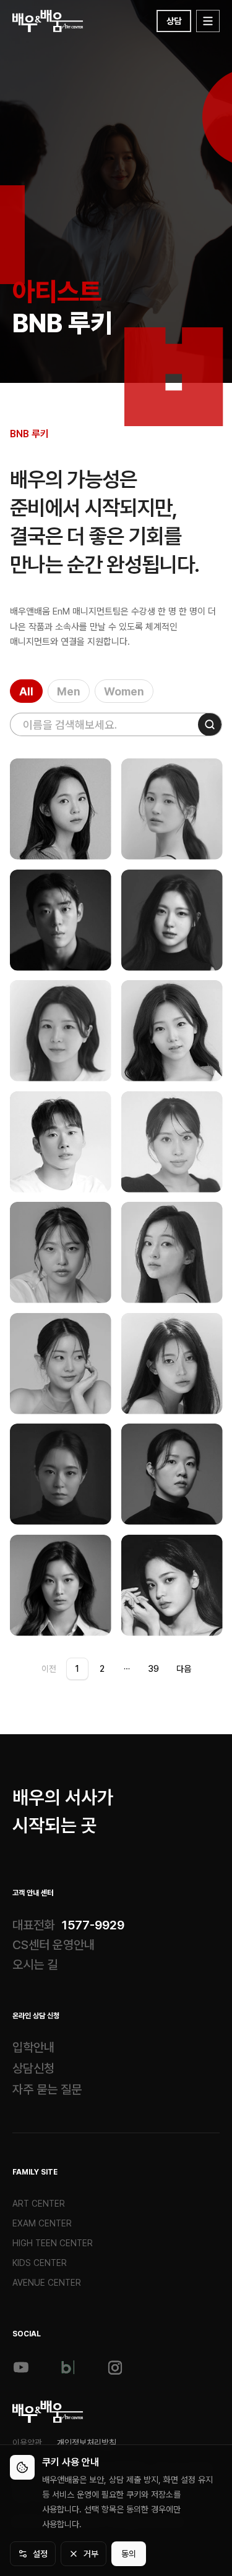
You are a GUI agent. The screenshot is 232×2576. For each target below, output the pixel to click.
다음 (184, 1669)
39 (153, 1669)
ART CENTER (39, 2204)
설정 (40, 2554)
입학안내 (33, 2047)
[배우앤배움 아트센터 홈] (48, 2412)
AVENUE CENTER (47, 2283)
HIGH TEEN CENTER (53, 2243)
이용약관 (27, 2443)
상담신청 (33, 2068)
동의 (129, 2554)
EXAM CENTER (42, 2223)
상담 (174, 21)
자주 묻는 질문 (47, 2089)
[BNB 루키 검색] (210, 724)
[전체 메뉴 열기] (208, 21)
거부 (91, 2554)
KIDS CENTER (40, 2263)
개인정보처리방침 (87, 2443)
